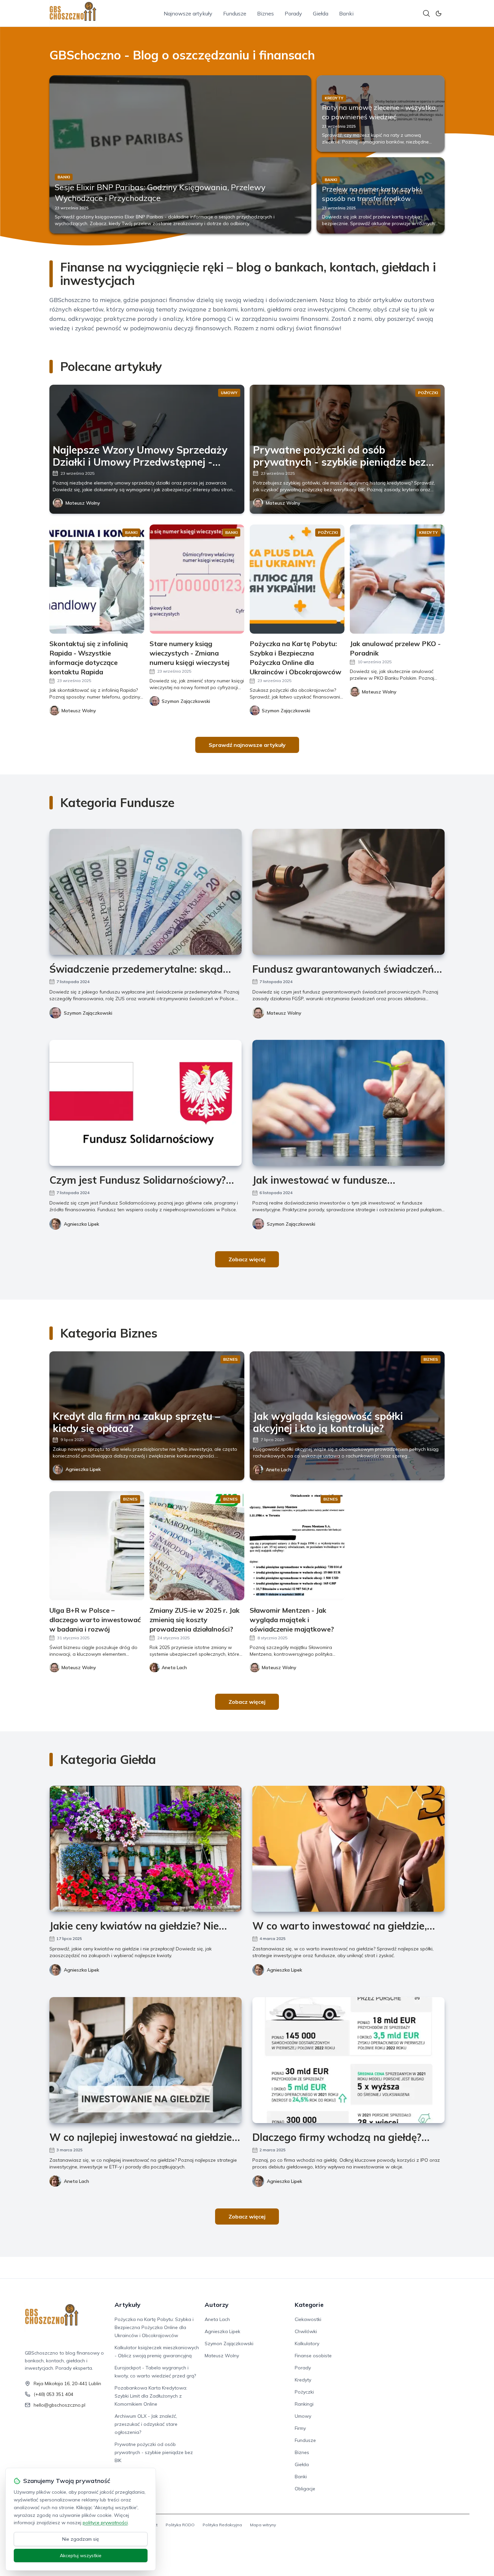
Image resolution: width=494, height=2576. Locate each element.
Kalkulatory (307, 2343)
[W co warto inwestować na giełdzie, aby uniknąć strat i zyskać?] (348, 1849)
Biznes (265, 13)
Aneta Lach (278, 1470)
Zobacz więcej (247, 1259)
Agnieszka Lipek (81, 1224)
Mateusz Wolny (83, 503)
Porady (293, 13)
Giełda (321, 13)
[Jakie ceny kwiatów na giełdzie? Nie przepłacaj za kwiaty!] (146, 1849)
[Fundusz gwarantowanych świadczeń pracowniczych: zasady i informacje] (348, 892)
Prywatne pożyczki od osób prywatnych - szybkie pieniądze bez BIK (154, 2452)
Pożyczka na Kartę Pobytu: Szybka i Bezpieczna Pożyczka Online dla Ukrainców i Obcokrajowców (154, 2327)
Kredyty (303, 2380)
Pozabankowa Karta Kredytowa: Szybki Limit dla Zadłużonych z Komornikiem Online (151, 2396)
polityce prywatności (105, 2523)
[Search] (426, 13)
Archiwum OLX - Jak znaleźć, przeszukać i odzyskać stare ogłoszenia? (146, 2424)
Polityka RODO (180, 2525)
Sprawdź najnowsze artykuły (247, 745)
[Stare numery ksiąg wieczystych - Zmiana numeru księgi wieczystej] (197, 579)
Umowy (303, 2416)
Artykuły (128, 2305)
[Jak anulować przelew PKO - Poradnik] (397, 579)
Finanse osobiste (313, 2356)
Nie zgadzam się (81, 2539)
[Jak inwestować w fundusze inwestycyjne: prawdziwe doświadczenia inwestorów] (348, 1103)
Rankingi (304, 2404)
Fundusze (235, 13)
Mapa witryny (263, 2525)
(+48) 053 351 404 (53, 2394)
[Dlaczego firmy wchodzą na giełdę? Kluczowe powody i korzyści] (348, 2060)
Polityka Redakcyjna (222, 2525)
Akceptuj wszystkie (81, 2556)
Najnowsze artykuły (188, 13)
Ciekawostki (308, 2319)
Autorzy (217, 2305)
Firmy (300, 2428)
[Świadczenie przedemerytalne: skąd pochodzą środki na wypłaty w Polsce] (146, 892)
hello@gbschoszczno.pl (59, 2405)
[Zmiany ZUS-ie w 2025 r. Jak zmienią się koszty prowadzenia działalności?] (197, 1546)
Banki (346, 13)
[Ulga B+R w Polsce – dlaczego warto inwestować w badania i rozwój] (97, 1546)
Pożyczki (304, 2392)
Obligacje (305, 2489)
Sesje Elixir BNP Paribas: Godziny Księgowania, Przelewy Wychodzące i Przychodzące (160, 193)
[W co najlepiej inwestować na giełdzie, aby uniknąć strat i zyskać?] (146, 2060)
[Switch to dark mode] (439, 13)
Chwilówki (306, 2331)
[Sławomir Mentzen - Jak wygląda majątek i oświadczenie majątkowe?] (297, 1546)
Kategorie (309, 2305)
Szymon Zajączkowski (88, 1013)
